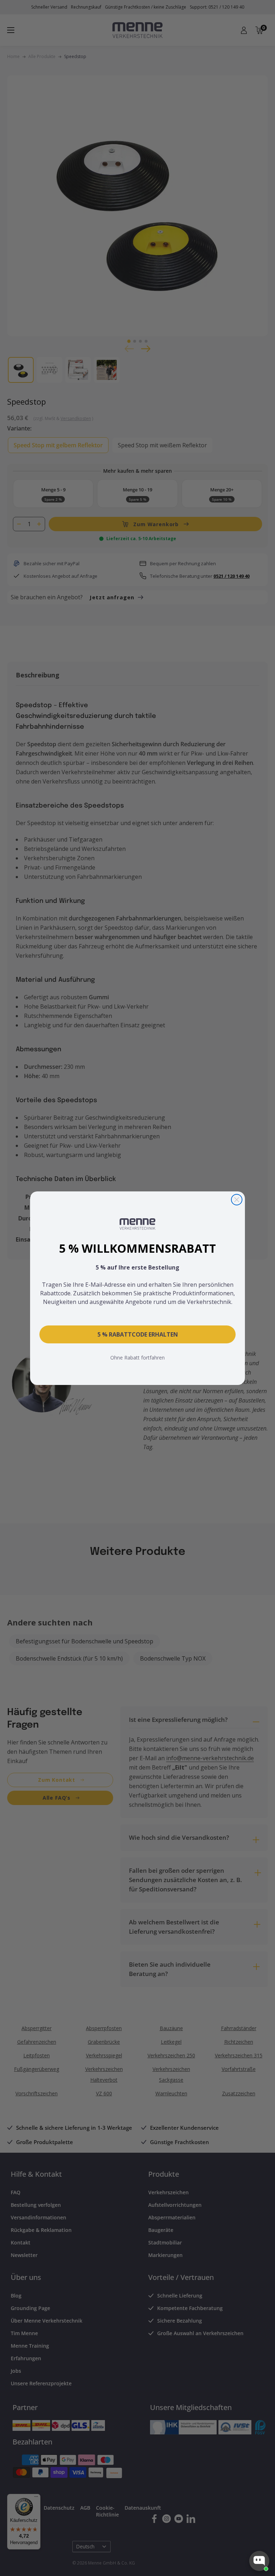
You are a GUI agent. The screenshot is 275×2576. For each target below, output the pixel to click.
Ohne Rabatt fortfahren (137, 1358)
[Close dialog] (237, 1200)
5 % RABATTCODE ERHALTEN (138, 1334)
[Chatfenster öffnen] (259, 2561)
